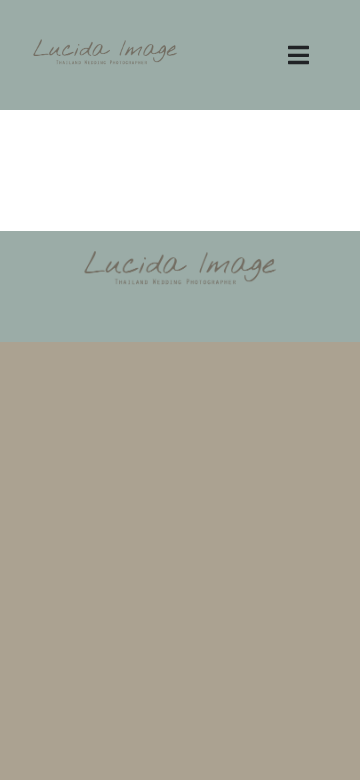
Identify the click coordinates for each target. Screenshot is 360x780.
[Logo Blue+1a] (105, 44)
